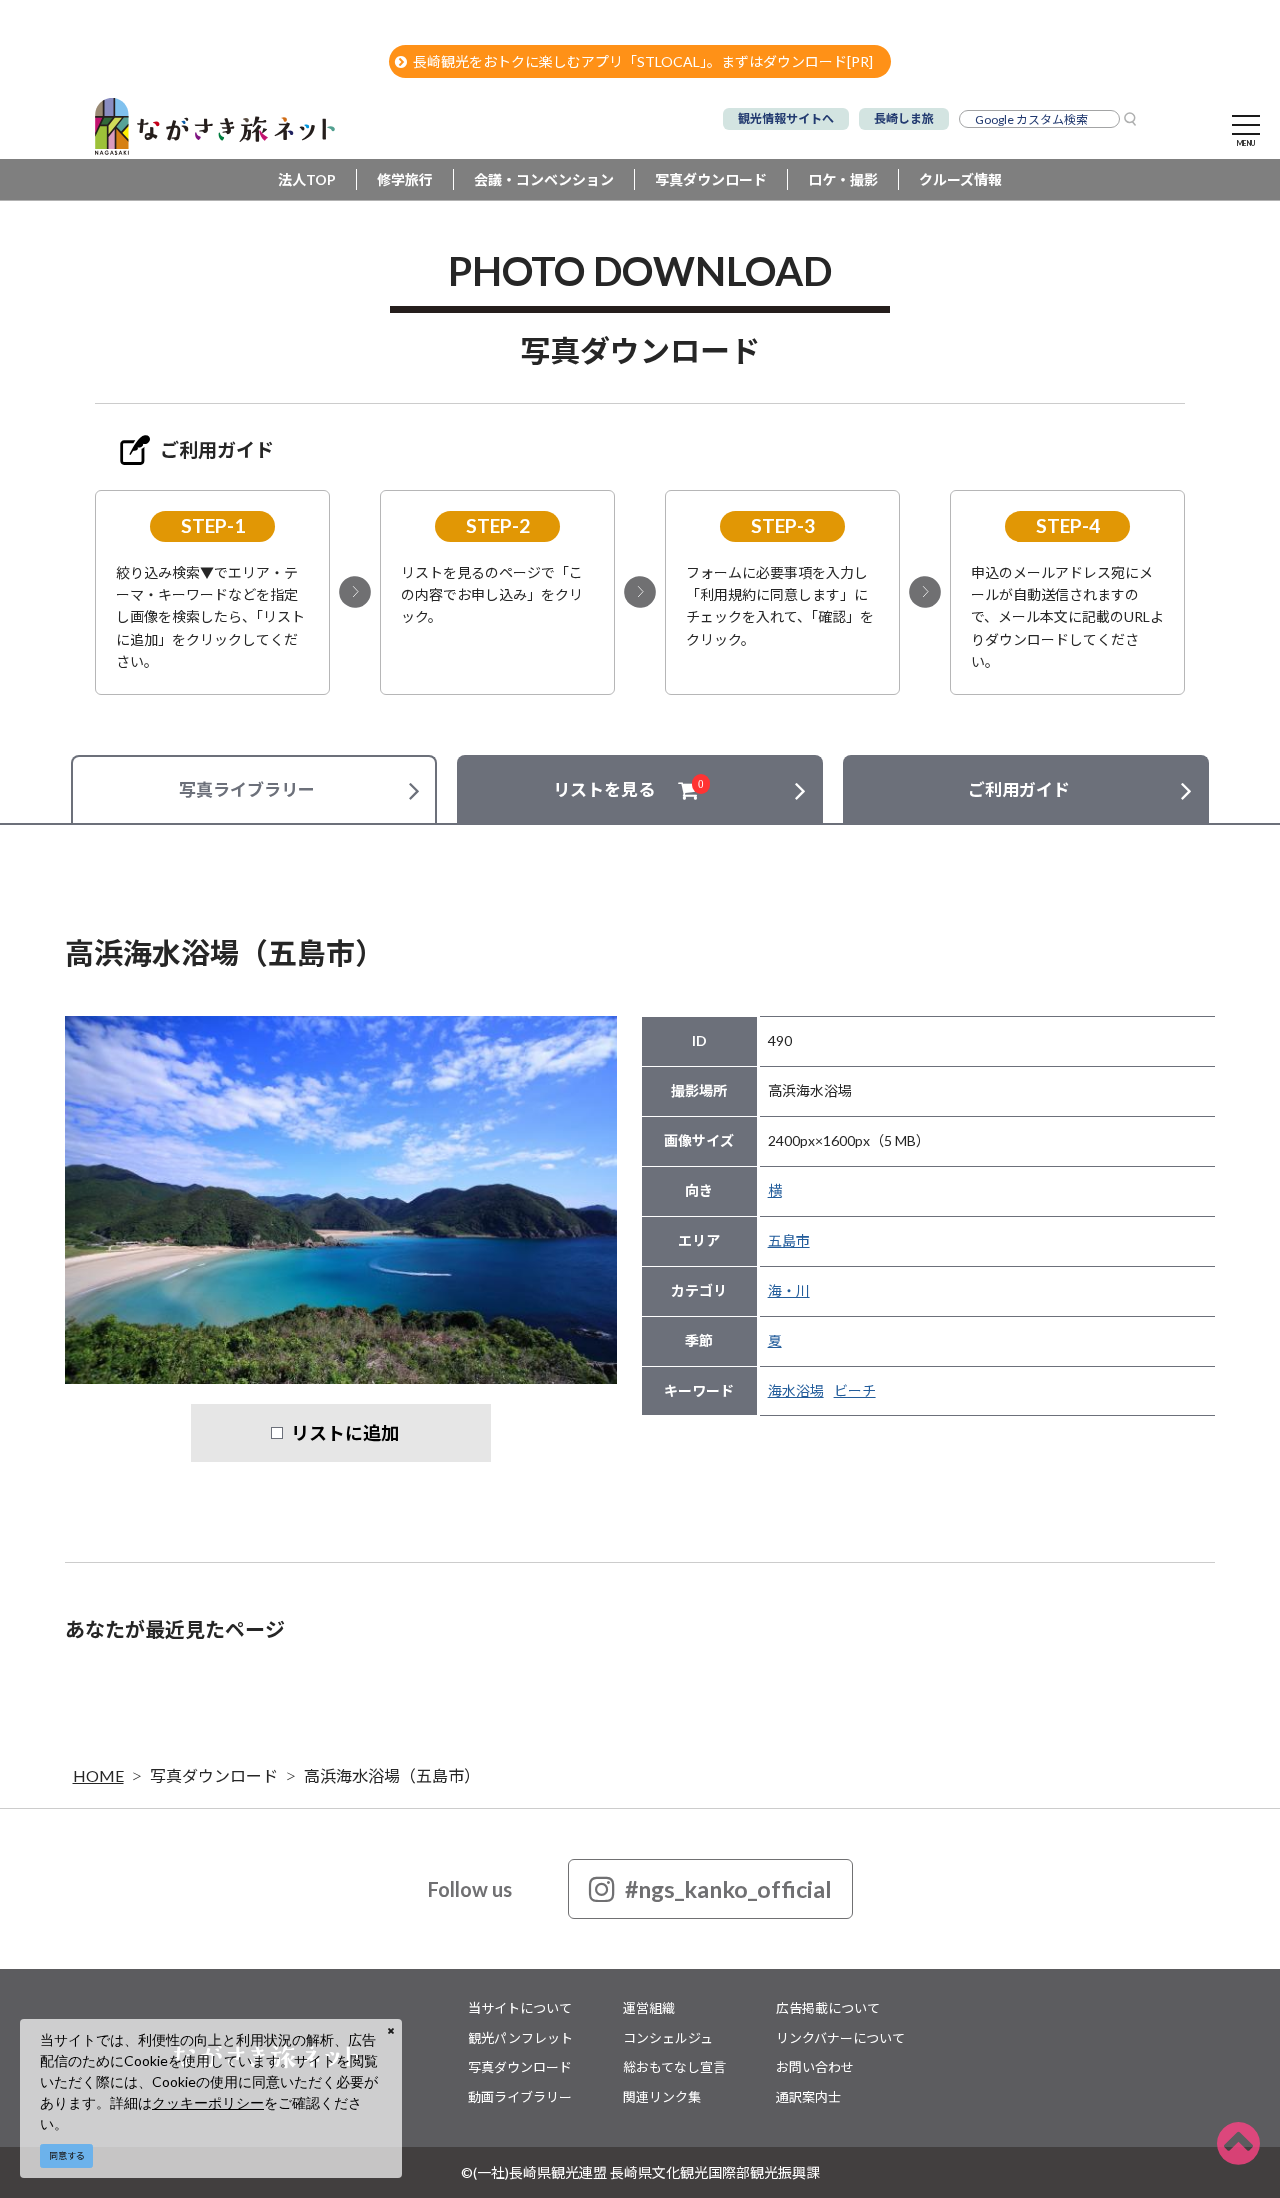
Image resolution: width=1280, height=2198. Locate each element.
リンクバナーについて (840, 2038)
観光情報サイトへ (786, 118)
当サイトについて (520, 2008)
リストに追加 (345, 1433)
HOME (98, 1775)
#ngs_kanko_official (728, 1889)
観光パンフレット (520, 2038)
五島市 (789, 1240)
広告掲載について (828, 2008)
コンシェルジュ (668, 2038)
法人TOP (307, 179)
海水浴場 (796, 1390)
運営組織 (649, 2008)
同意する (67, 2155)
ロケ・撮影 (843, 179)
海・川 (789, 1290)
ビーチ (855, 1390)
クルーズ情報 (960, 179)
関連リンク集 (662, 2097)
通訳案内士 (808, 2097)
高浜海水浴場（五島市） (392, 1775)
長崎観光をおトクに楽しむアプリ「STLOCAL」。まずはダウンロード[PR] (643, 61)
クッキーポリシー (208, 2102)
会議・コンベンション (544, 179)
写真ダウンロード (711, 179)
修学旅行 (405, 179)
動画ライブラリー (520, 2097)
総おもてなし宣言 (674, 2067)
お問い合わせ (815, 2067)
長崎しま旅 (904, 118)
